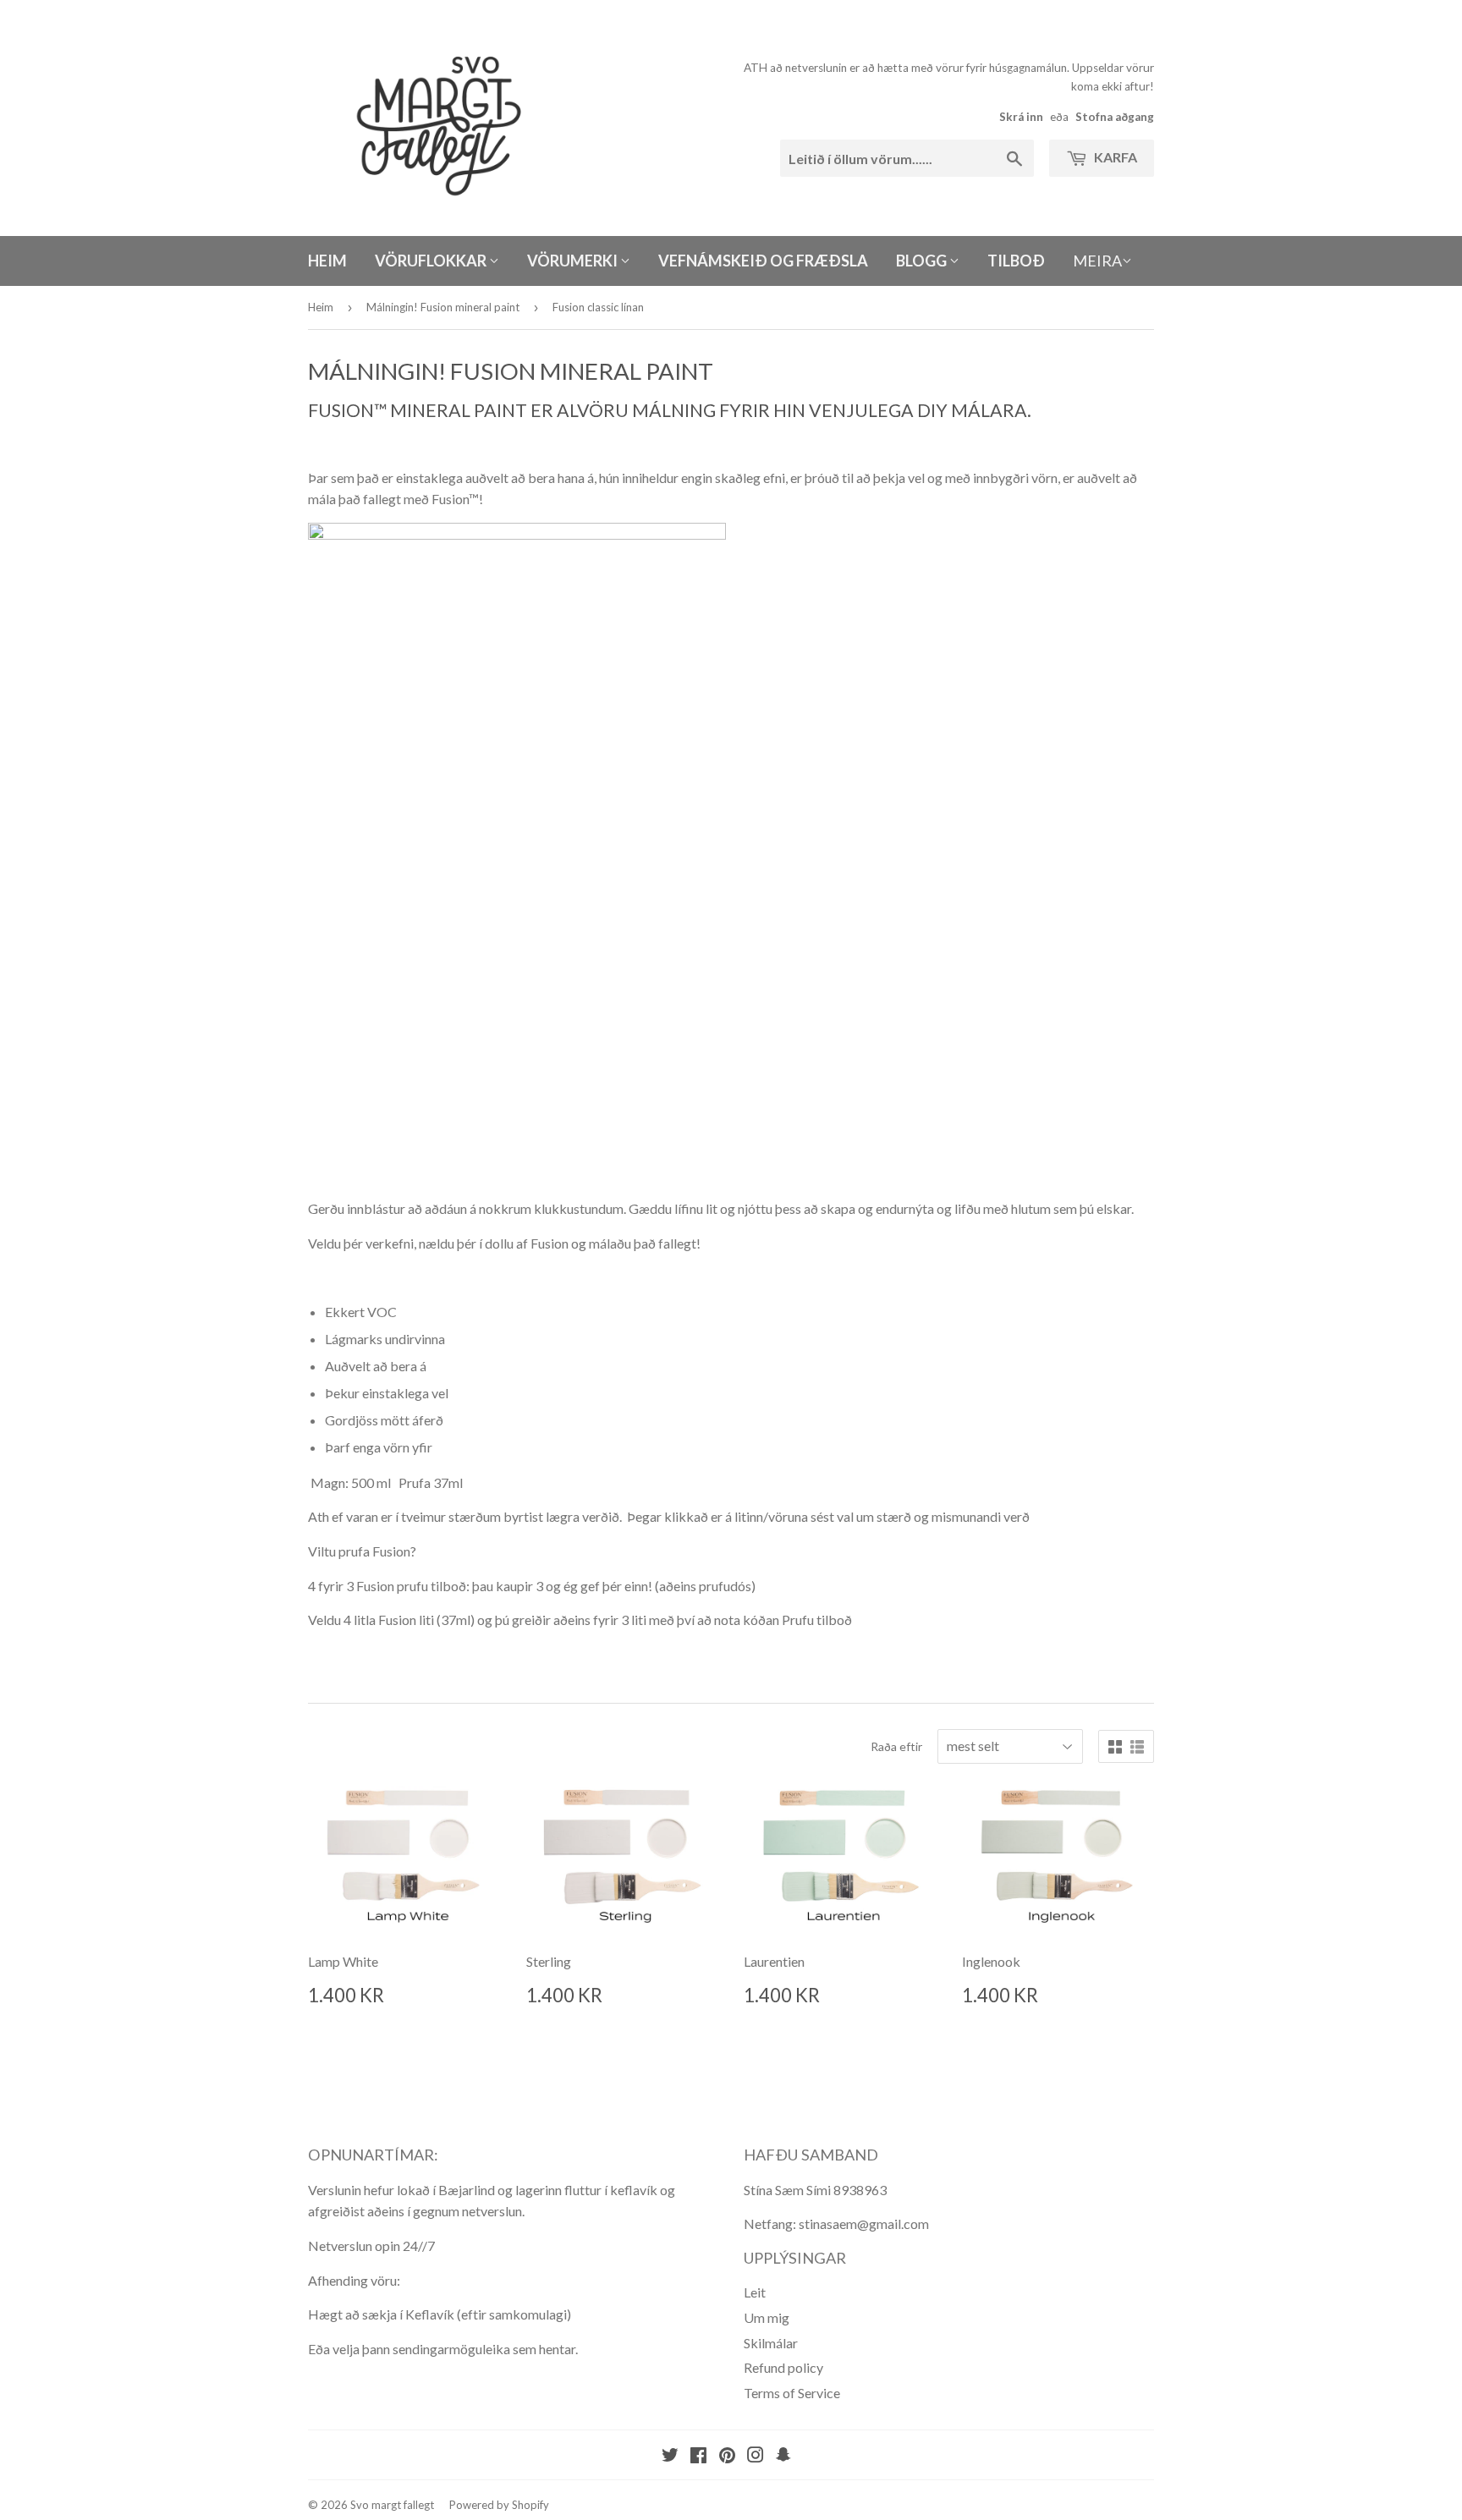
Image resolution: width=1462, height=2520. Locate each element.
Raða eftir (896, 1746)
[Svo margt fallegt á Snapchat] (783, 2456)
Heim (327, 261)
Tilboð (1016, 261)
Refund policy (783, 2367)
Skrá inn (1021, 117)
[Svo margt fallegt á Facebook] (698, 2456)
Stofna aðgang (1115, 117)
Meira (1097, 261)
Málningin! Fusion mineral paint (443, 307)
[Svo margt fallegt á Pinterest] (727, 2456)
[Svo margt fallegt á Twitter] (670, 2456)
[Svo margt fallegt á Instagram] (756, 2456)
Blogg (923, 261)
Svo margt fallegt (392, 2505)
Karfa (1114, 157)
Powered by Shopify (499, 2505)
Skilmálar (771, 2343)
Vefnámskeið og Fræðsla (763, 261)
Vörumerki (574, 261)
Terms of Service (792, 2393)
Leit (755, 2292)
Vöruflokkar (432, 261)
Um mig (767, 2317)
